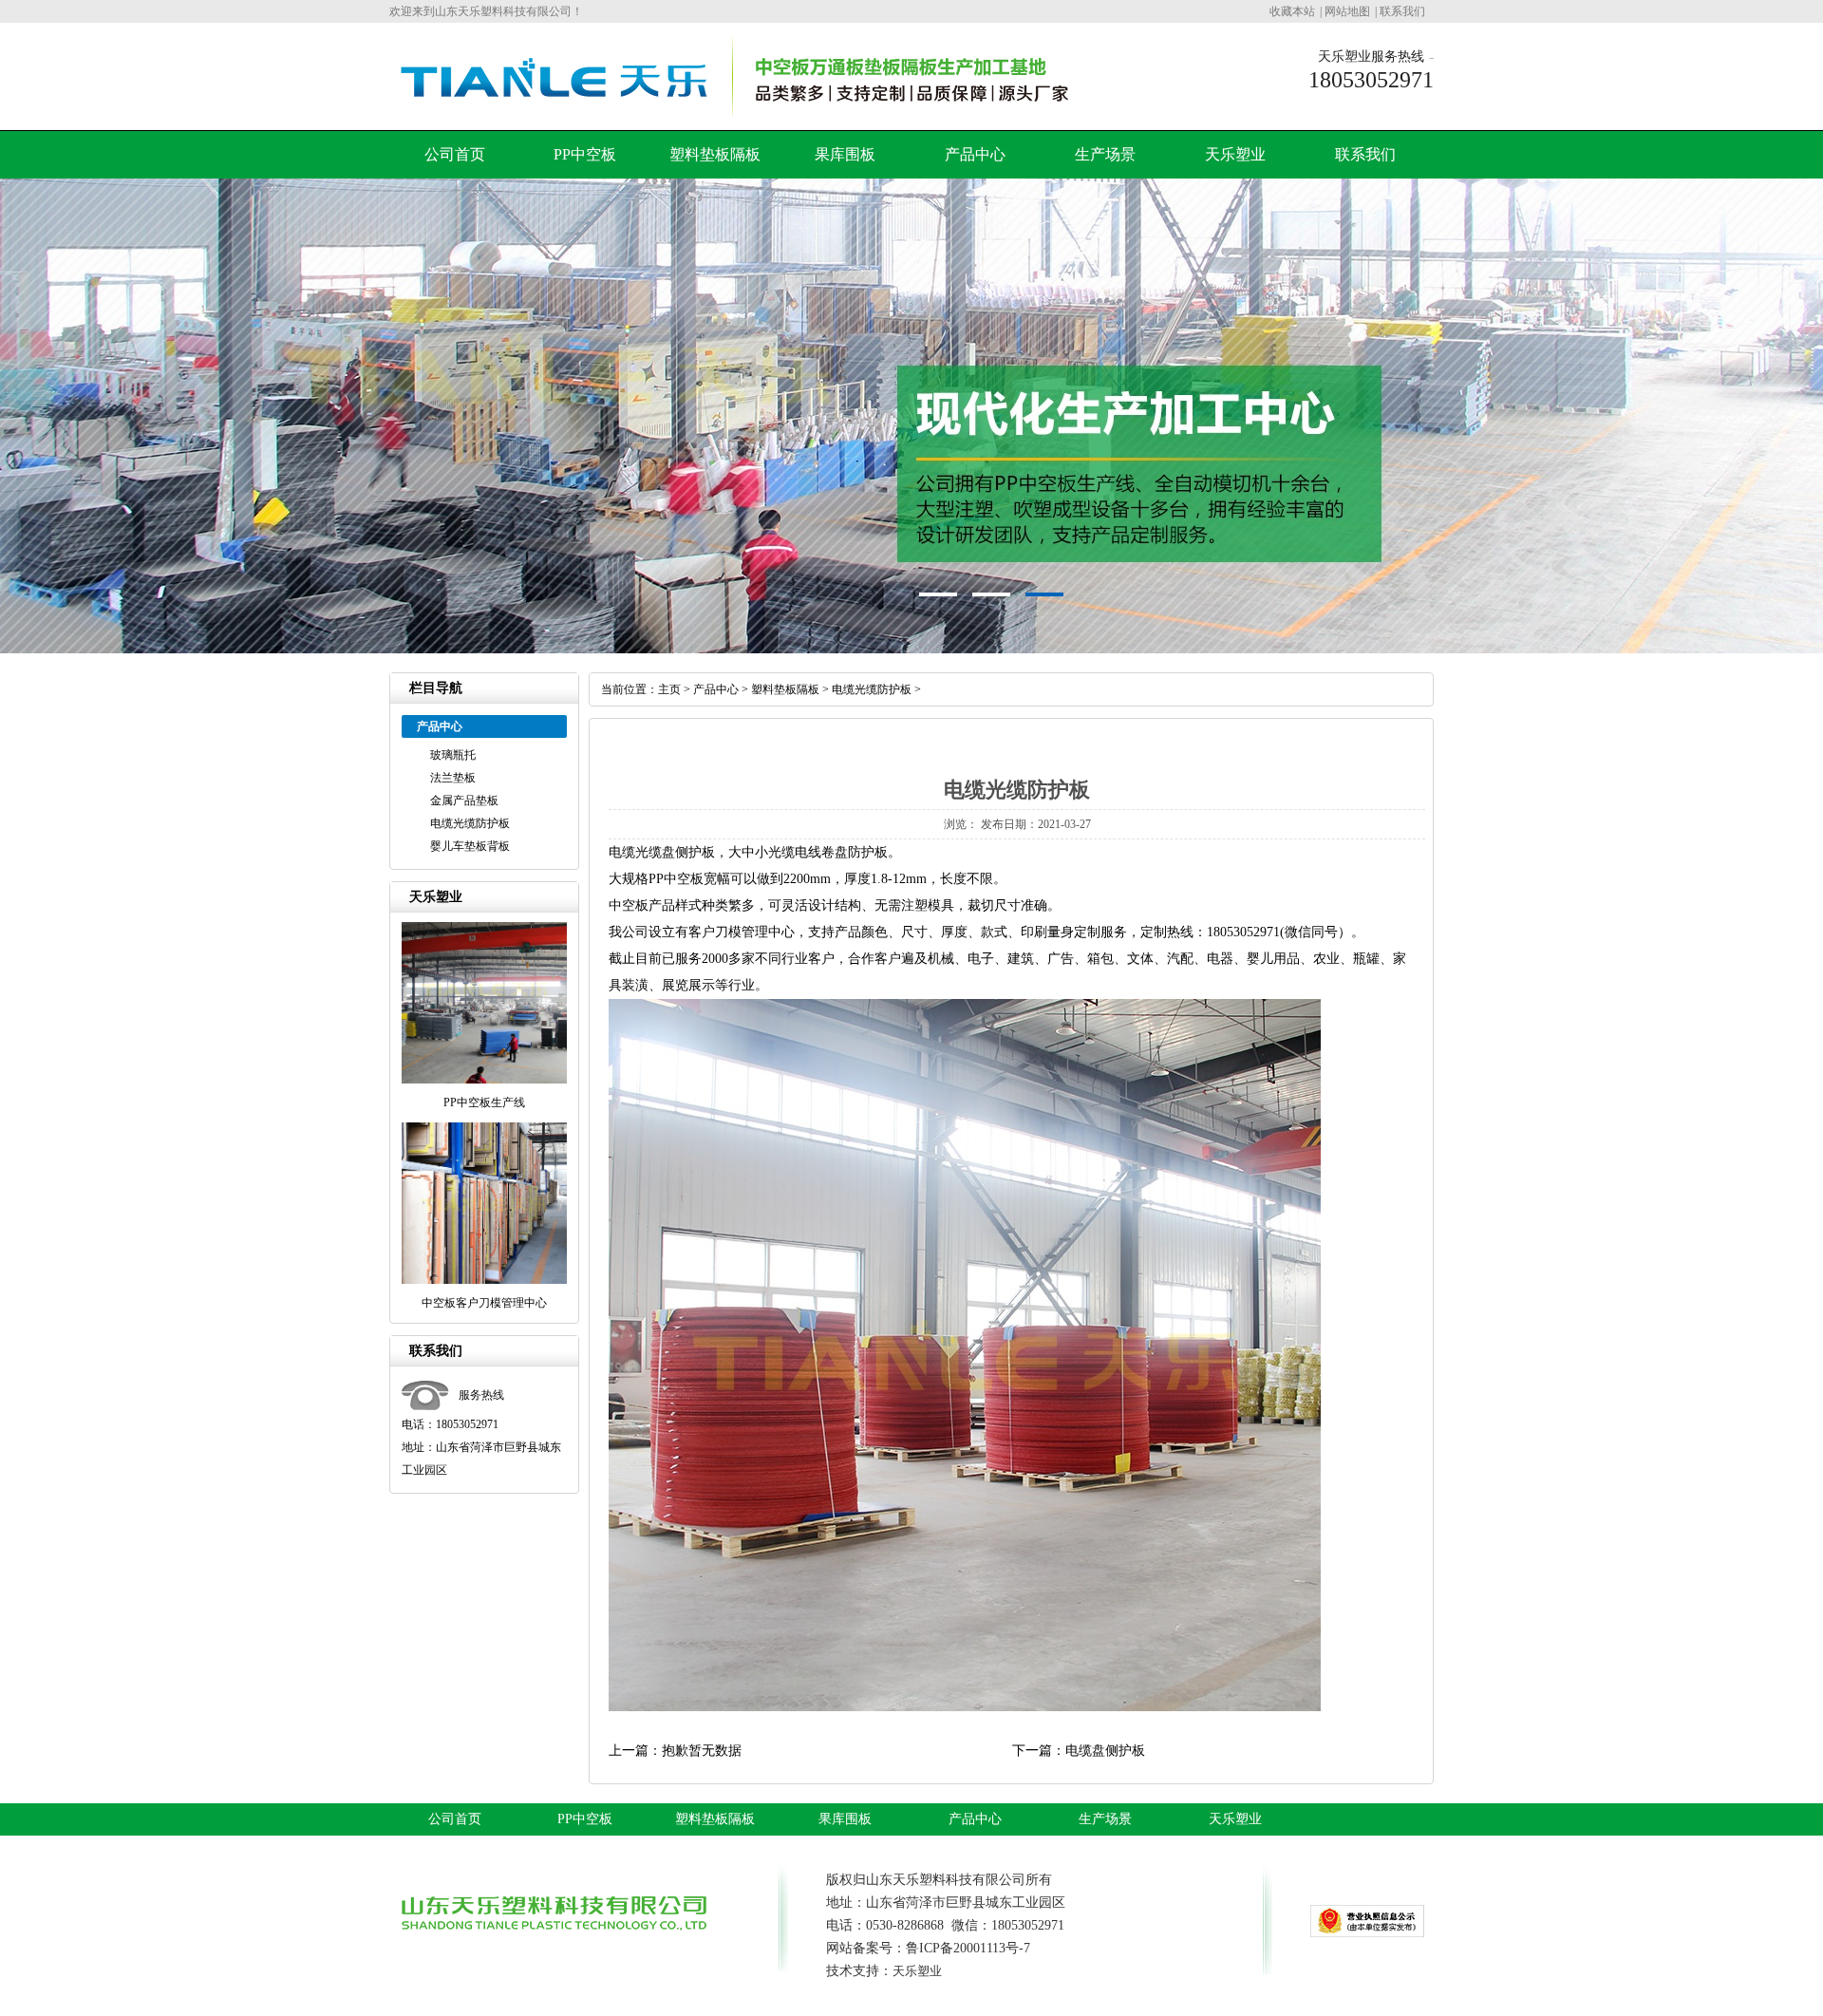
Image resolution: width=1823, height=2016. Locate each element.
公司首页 (455, 154)
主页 (669, 689)
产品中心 (975, 154)
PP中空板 (585, 154)
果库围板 (845, 154)
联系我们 (1402, 11)
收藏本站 (1292, 11)
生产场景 (1105, 154)
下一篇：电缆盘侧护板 (1079, 1751)
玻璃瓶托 (453, 755)
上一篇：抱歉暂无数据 (675, 1751)
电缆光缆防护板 (470, 823)
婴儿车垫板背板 (470, 846)
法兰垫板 (453, 778)
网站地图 (1347, 11)
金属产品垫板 (464, 801)
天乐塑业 (1235, 154)
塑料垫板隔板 (715, 154)
